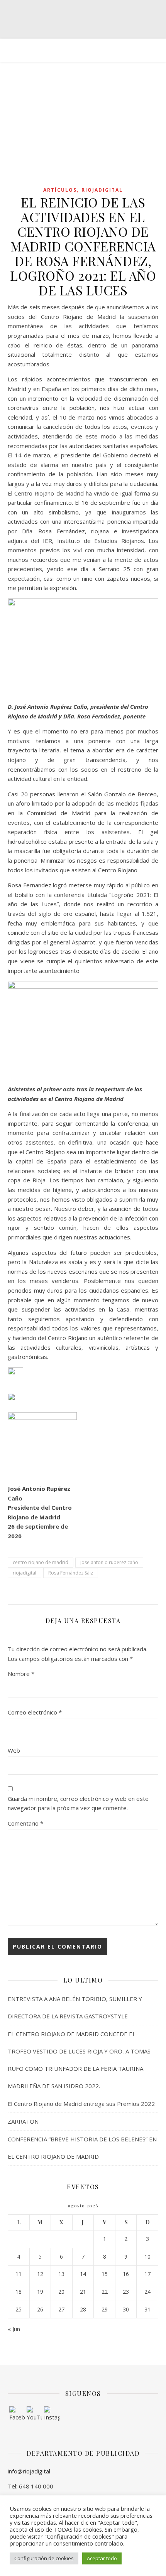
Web (14, 1750)
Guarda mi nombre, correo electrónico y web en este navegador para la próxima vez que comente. (78, 1803)
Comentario (25, 1823)
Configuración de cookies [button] (44, 2558)
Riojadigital (102, 190)
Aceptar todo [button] (102, 2558)
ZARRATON (23, 2121)
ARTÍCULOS (60, 190)
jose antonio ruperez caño (109, 1562)
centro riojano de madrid (41, 1562)
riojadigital (25, 1573)
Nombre (21, 1674)
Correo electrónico (35, 1712)
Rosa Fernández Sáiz (71, 1573)
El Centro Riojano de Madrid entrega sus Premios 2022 (81, 2104)
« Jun (14, 2329)
